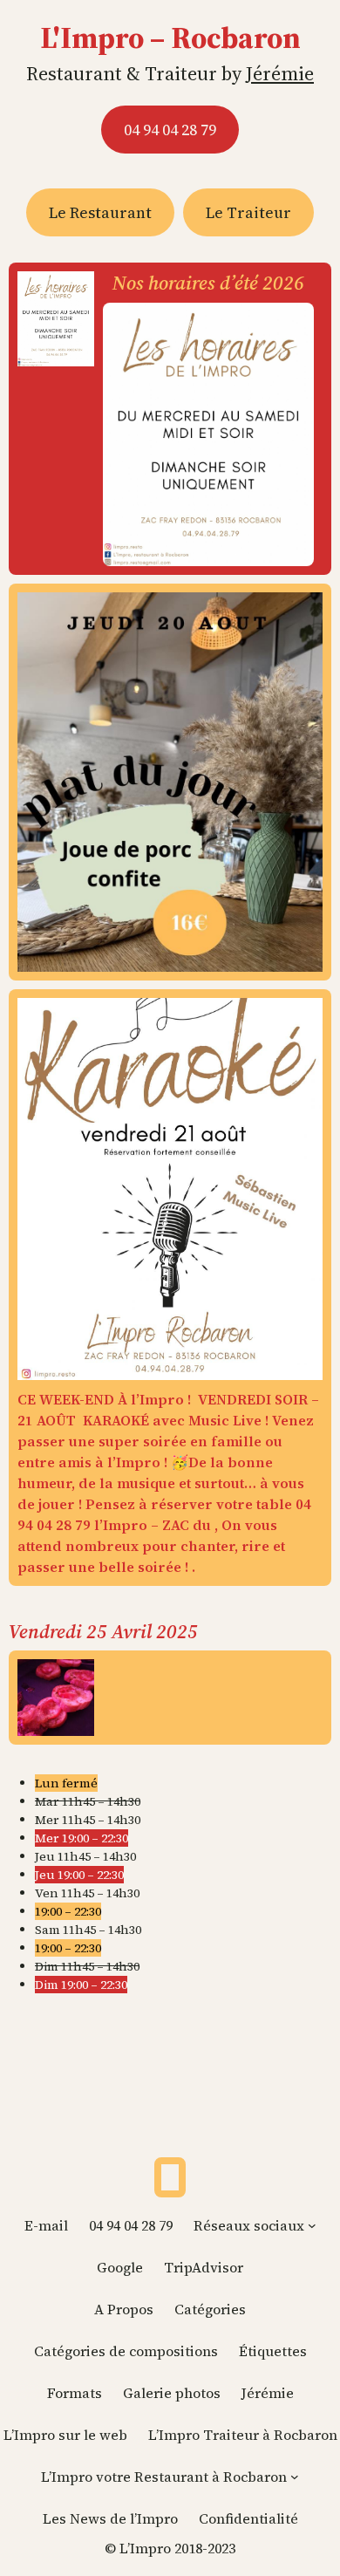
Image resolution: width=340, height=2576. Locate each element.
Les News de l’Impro (110, 2518)
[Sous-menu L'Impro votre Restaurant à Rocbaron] (295, 2477)
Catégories (210, 2309)
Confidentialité (248, 2518)
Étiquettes (273, 2351)
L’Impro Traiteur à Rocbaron (243, 2435)
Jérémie (280, 73)
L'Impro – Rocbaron (170, 38)
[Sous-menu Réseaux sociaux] (312, 2225)
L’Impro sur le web (65, 2435)
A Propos (124, 2309)
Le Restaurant (100, 212)
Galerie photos (172, 2393)
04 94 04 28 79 (170, 130)
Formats (75, 2393)
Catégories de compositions (126, 2351)
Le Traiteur (248, 212)
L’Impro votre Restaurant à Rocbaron (164, 2477)
